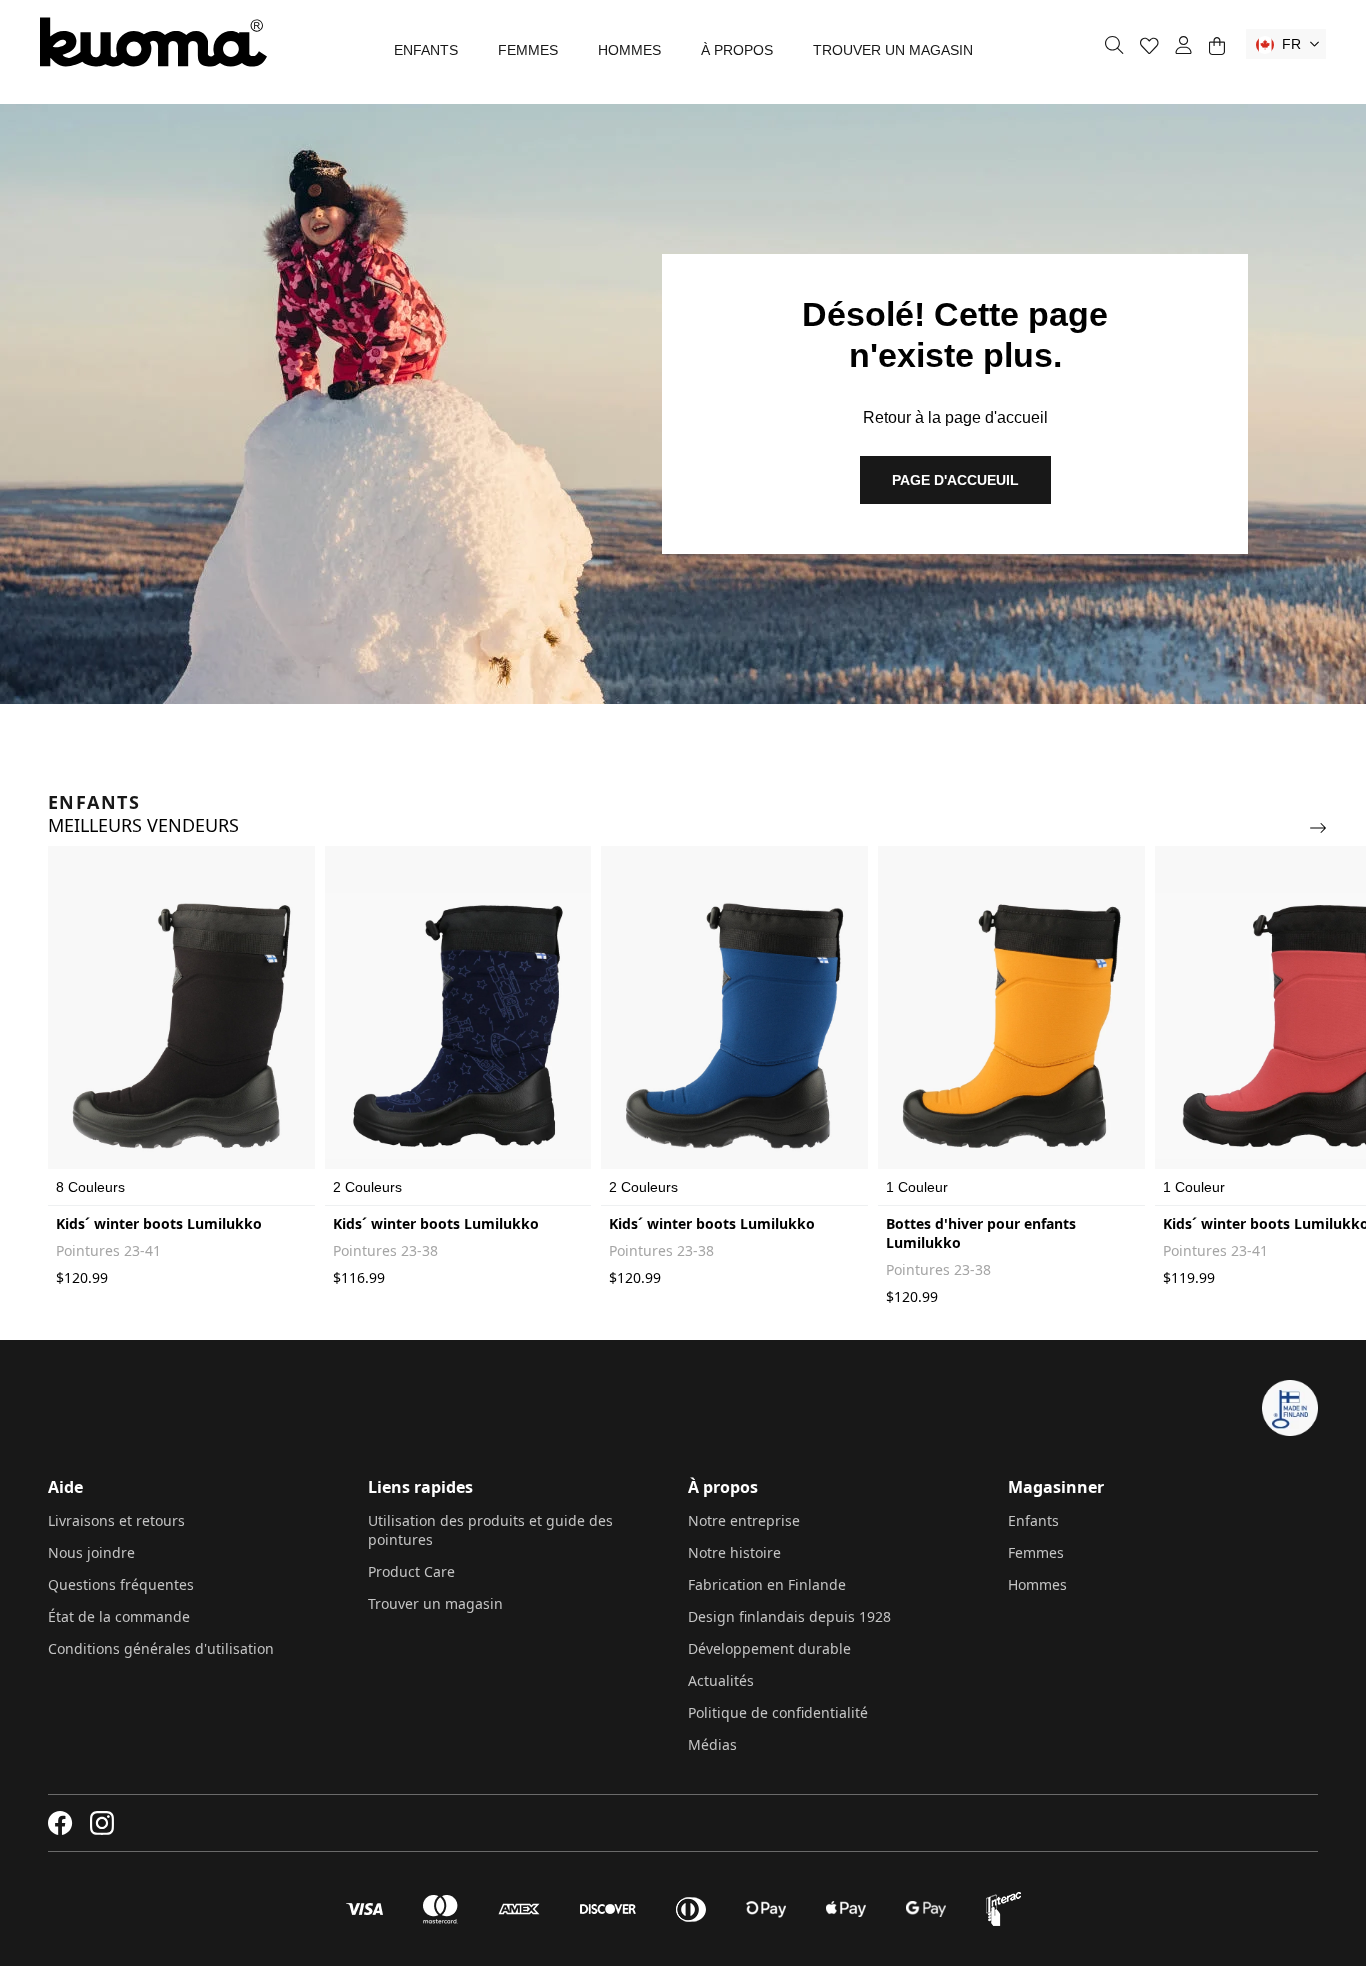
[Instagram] (102, 1823)
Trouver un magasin (893, 50)
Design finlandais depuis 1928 (789, 1616)
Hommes (629, 50)
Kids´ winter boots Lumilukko (159, 1223)
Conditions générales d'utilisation (161, 1648)
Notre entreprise (744, 1520)
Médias (712, 1744)
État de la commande (119, 1616)
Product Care (411, 1571)
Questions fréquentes (121, 1584)
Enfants (426, 50)
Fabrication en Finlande (767, 1584)
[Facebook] (60, 1823)
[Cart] (1216, 45)
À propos (737, 50)
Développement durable (769, 1648)
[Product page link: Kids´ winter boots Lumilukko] (181, 1026)
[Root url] (153, 42)
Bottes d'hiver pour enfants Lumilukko (981, 1233)
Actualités (721, 1680)
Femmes (528, 50)
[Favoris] (1149, 45)
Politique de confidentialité (778, 1712)
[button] (1286, 44)
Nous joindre (91, 1552)
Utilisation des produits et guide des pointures (490, 1530)
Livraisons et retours (116, 1520)
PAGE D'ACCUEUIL (955, 480)
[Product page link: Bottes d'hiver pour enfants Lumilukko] (1011, 1026)
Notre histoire (734, 1552)
